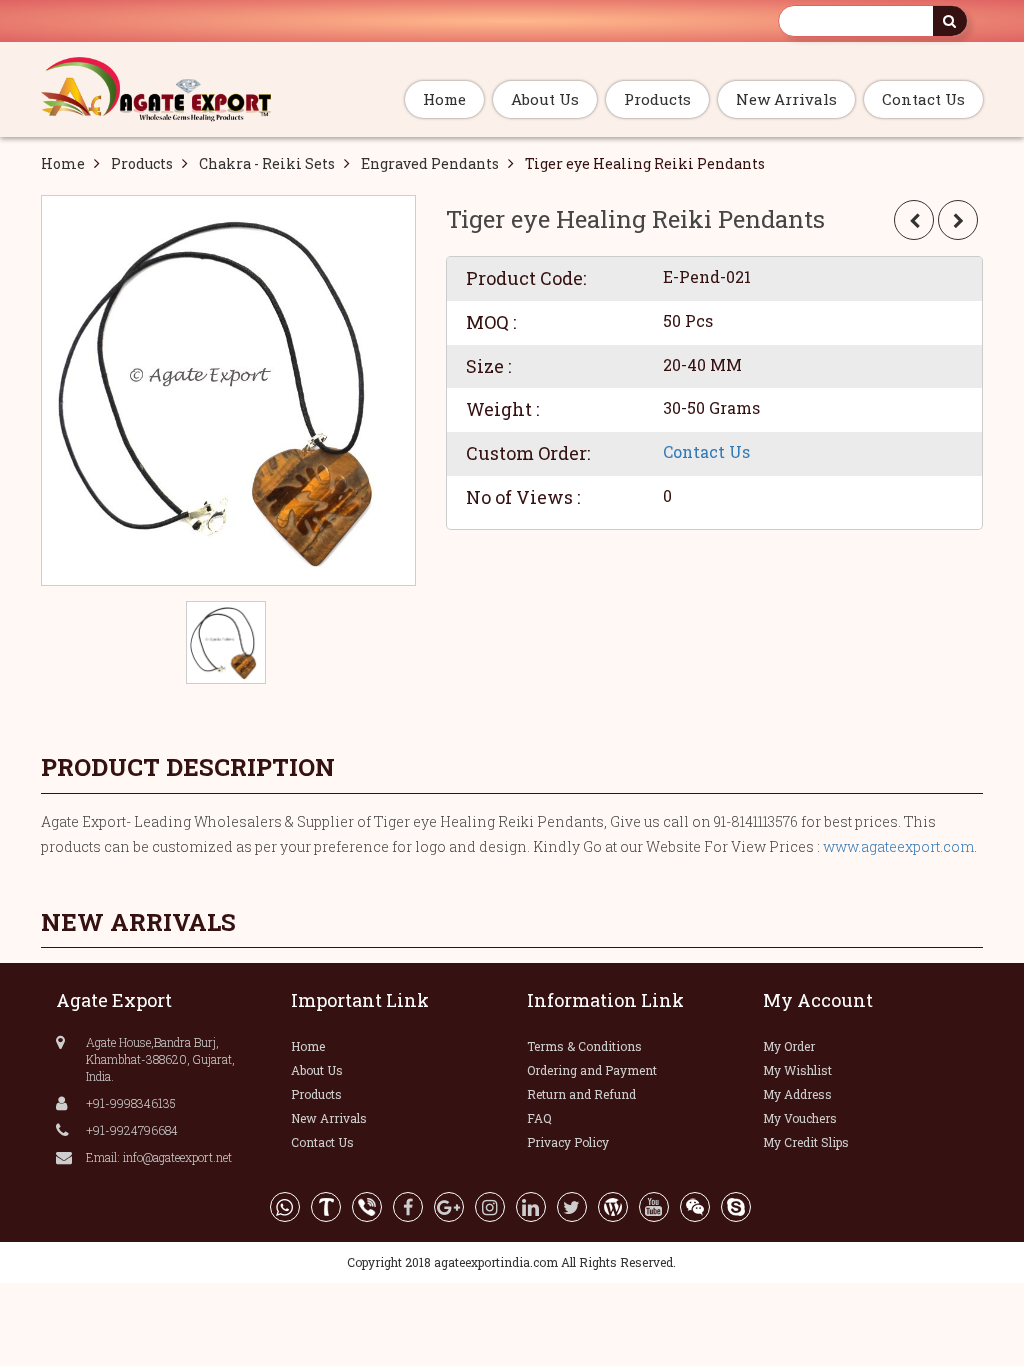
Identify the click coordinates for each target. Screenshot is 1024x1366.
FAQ (539, 1118)
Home (444, 99)
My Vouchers (800, 1118)
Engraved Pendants (430, 163)
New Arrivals (786, 99)
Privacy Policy (568, 1142)
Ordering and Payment (592, 1070)
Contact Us (923, 99)
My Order (789, 1046)
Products (657, 99)
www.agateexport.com (898, 846)
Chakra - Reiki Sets (267, 163)
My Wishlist (797, 1070)
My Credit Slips (806, 1142)
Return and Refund (581, 1094)
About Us (545, 99)
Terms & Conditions (584, 1046)
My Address (797, 1094)
